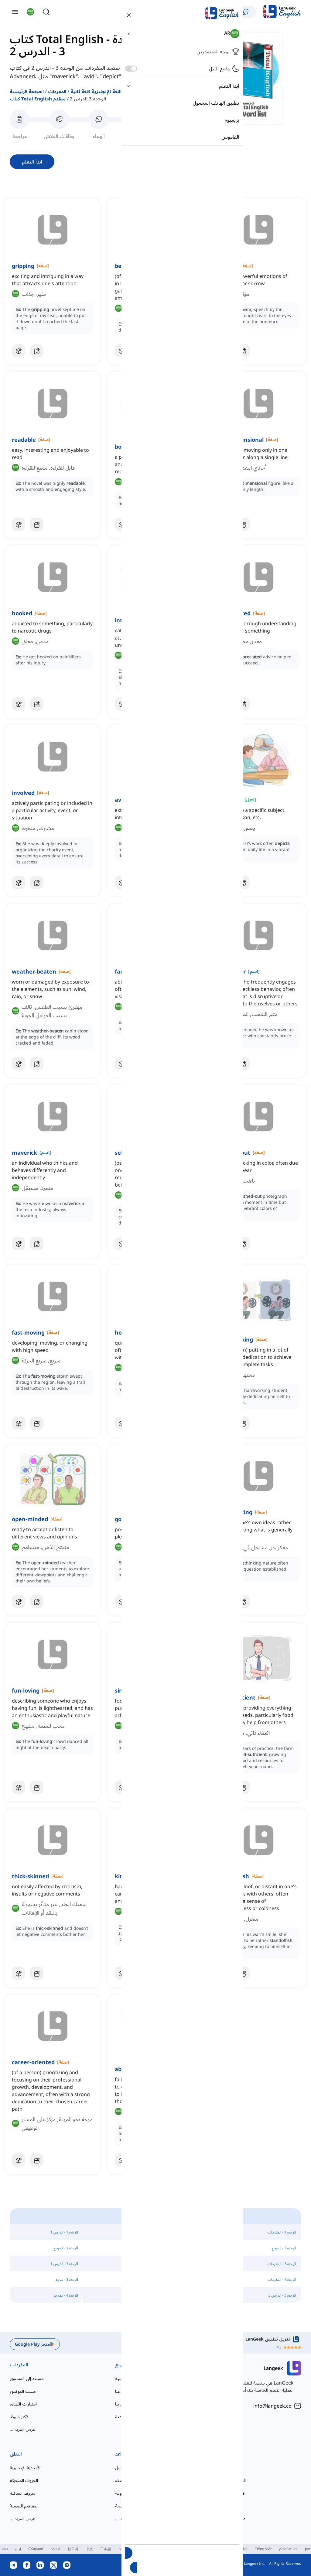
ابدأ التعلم (32, 162)
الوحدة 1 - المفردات (282, 2232)
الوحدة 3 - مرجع (67, 2279)
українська (288, 2549)
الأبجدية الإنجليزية (25, 2468)
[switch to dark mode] (131, 69)
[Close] (129, 15)
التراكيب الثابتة (233, 2480)
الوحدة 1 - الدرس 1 (64, 2232)
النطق (16, 2454)
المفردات (57, 91)
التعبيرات (230, 2454)
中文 (89, 2549)
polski (55, 2549)
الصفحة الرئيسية (27, 91)
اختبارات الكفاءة (23, 2404)
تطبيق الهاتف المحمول (216, 103)
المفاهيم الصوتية (24, 2506)
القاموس (230, 137)
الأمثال (226, 2506)
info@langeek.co (272, 2406)
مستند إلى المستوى (27, 2378)
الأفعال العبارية (233, 2493)
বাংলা (5, 2549)
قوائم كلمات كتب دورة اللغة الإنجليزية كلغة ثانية (119, 91)
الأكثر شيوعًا (20, 2417)
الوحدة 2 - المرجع (284, 2248)
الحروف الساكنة (23, 2493)
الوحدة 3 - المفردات (282, 2264)
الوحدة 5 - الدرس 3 (282, 2295)
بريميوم (232, 120)
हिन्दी (244, 2549)
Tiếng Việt (263, 2549)
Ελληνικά (36, 2549)
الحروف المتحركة (24, 2480)
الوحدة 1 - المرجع (66, 2248)
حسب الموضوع (23, 2391)
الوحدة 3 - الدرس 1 (64, 2264)
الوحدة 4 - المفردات (282, 2279)
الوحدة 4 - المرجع (66, 2295)
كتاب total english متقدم (38, 99)
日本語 (106, 2549)
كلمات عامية (231, 2468)
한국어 (73, 2549)
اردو (18, 2549)
